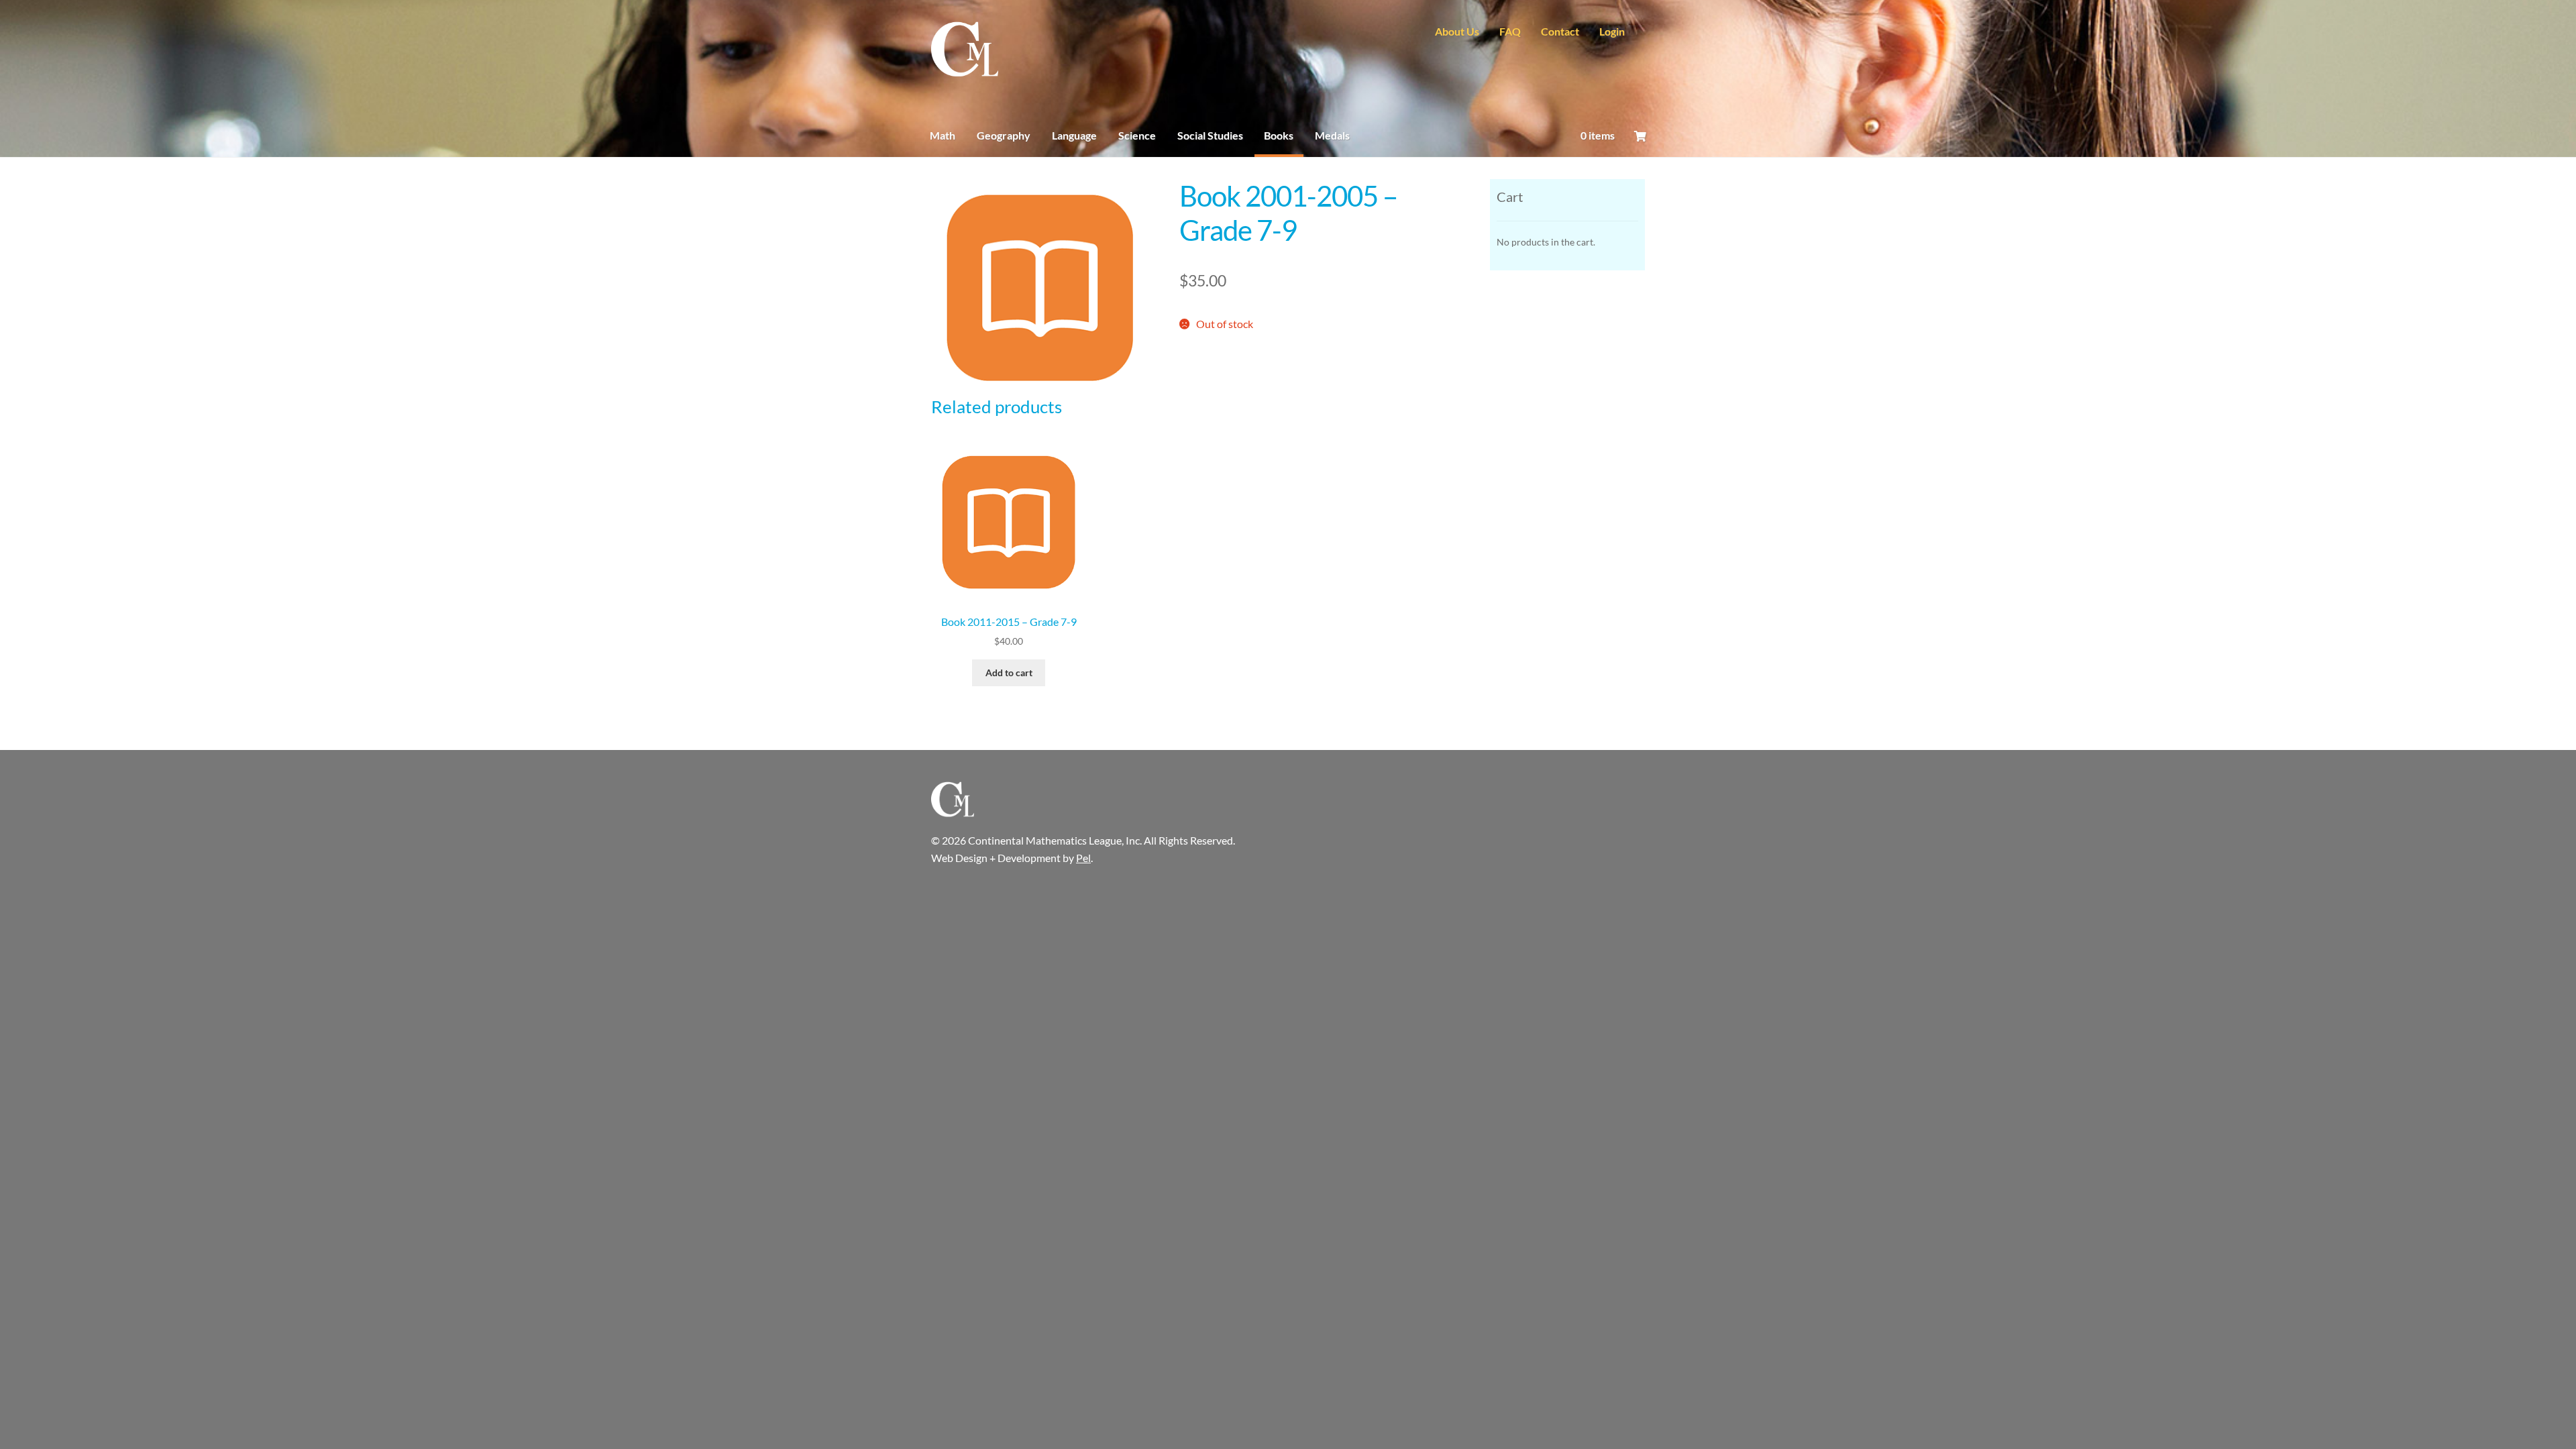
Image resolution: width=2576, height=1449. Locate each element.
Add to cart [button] (1009, 673)
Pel (1083, 858)
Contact (1560, 32)
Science (1137, 135)
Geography (1004, 135)
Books (1279, 135)
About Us (1457, 32)
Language (1074, 135)
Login (1612, 32)
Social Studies (1210, 135)
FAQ (1510, 32)
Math (943, 135)
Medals (1332, 135)
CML (965, 50)
